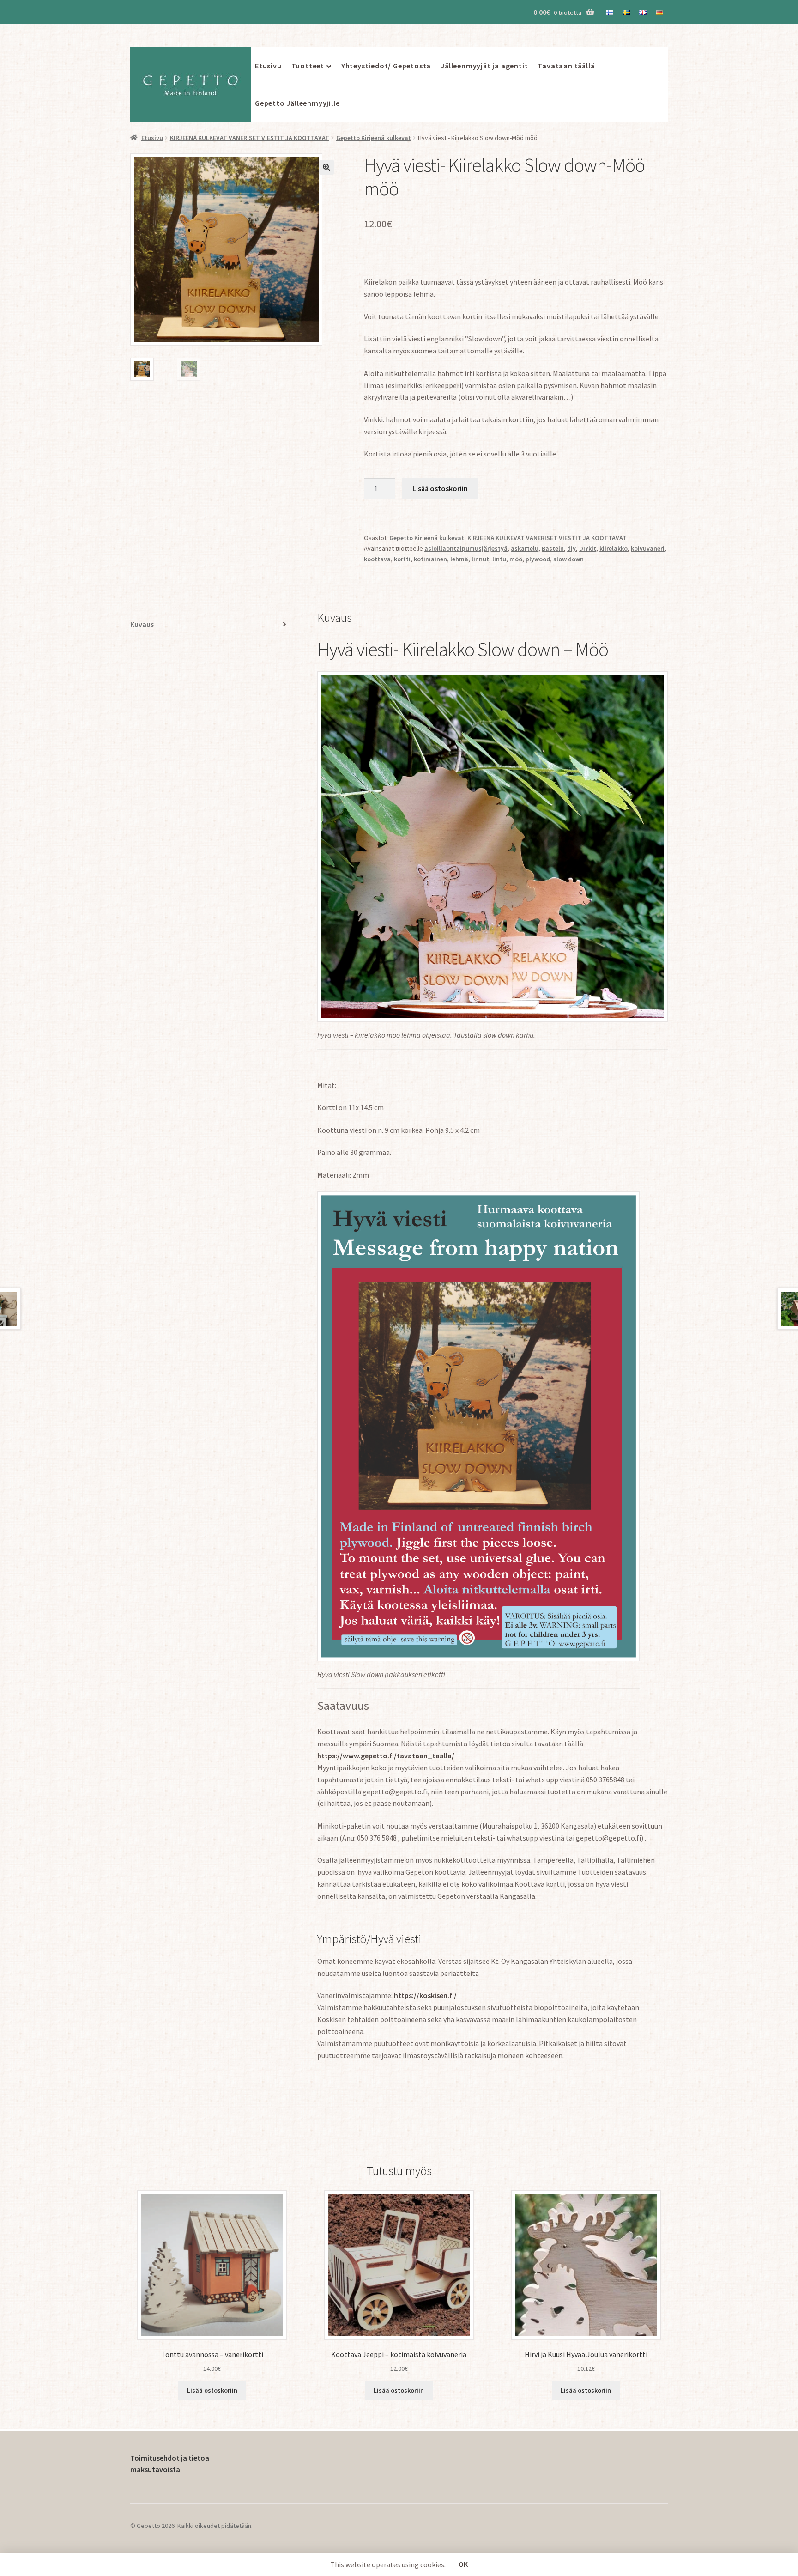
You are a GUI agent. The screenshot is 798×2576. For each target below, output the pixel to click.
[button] (326, 167)
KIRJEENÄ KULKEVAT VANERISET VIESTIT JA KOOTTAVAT (250, 138)
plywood (538, 559)
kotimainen (430, 559)
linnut (480, 559)
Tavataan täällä (566, 66)
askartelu (525, 548)
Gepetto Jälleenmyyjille (297, 103)
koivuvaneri (648, 548)
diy (571, 548)
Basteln (553, 548)
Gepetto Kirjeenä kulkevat (374, 138)
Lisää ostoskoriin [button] (212, 2390)
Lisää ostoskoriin (440, 488)
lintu (499, 559)
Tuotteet (308, 66)
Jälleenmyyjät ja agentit (484, 66)
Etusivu (268, 66)
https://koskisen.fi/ (425, 1995)
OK (463, 2564)
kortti (402, 559)
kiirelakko (614, 548)
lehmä (459, 559)
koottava (377, 559)
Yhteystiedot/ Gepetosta (386, 66)
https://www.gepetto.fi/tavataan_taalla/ (386, 1756)
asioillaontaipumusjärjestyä (466, 548)
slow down (568, 559)
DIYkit (588, 548)
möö (516, 559)
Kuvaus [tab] (142, 624)
